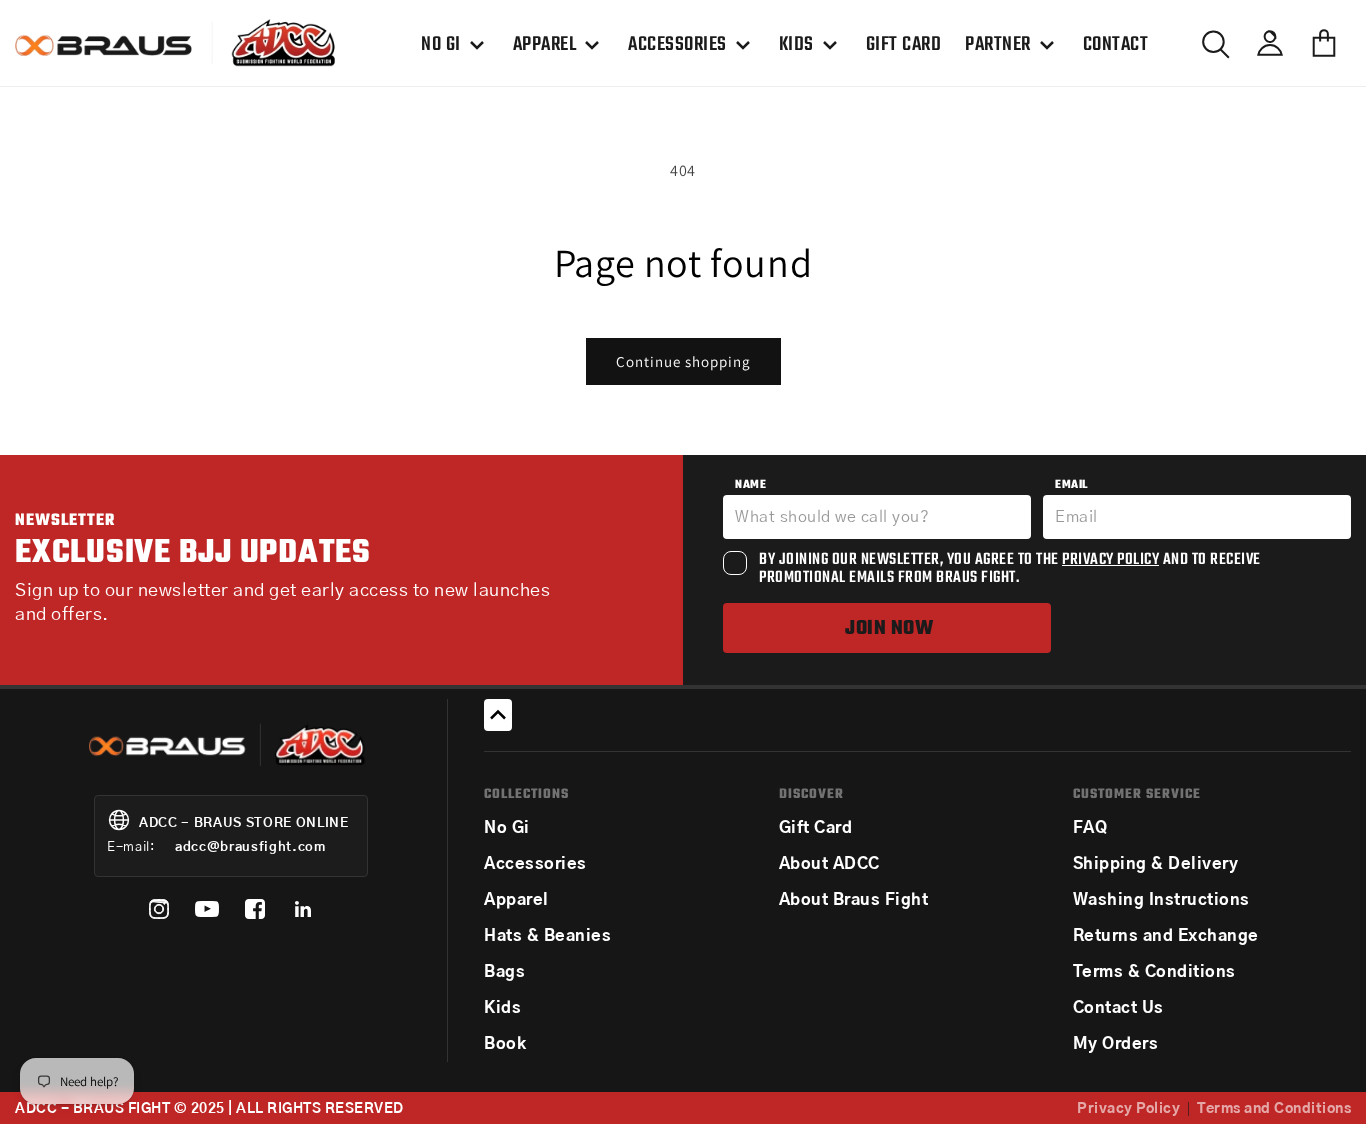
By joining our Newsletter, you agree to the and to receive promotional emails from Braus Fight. (1010, 569)
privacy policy (1110, 560)
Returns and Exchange (1166, 936)
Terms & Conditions (1154, 972)
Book (505, 1044)
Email (1071, 485)
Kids (502, 1008)
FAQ (1090, 828)
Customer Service (1137, 794)
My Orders (1116, 1044)
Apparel (516, 900)
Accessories (535, 864)
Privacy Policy (1128, 1109)
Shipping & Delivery (1156, 864)
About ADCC (829, 864)
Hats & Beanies (547, 936)
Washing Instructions (1161, 900)
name (750, 485)
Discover (811, 794)
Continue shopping (683, 361)
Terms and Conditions (1274, 1109)
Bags (504, 972)
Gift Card (816, 828)
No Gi (507, 828)
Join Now (889, 628)
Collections (526, 794)
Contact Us (1118, 1008)
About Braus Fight (854, 900)
